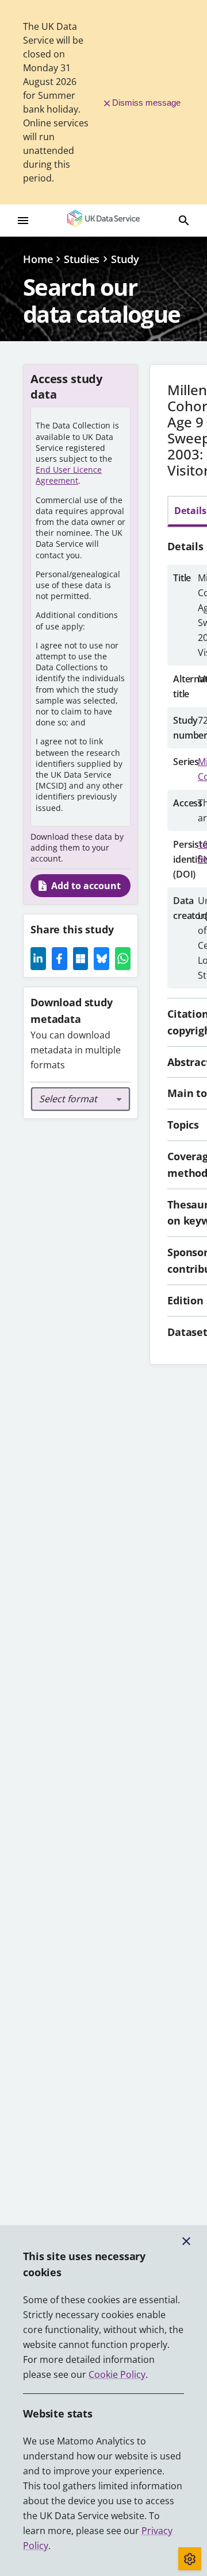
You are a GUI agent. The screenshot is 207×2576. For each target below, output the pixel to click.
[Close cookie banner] (186, 2241)
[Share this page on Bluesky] (101, 959)
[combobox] (80, 1099)
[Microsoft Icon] (81, 959)
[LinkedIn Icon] (38, 959)
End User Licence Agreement (69, 475)
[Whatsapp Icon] (123, 959)
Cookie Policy (117, 2374)
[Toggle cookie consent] (190, 2559)
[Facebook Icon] (60, 959)
